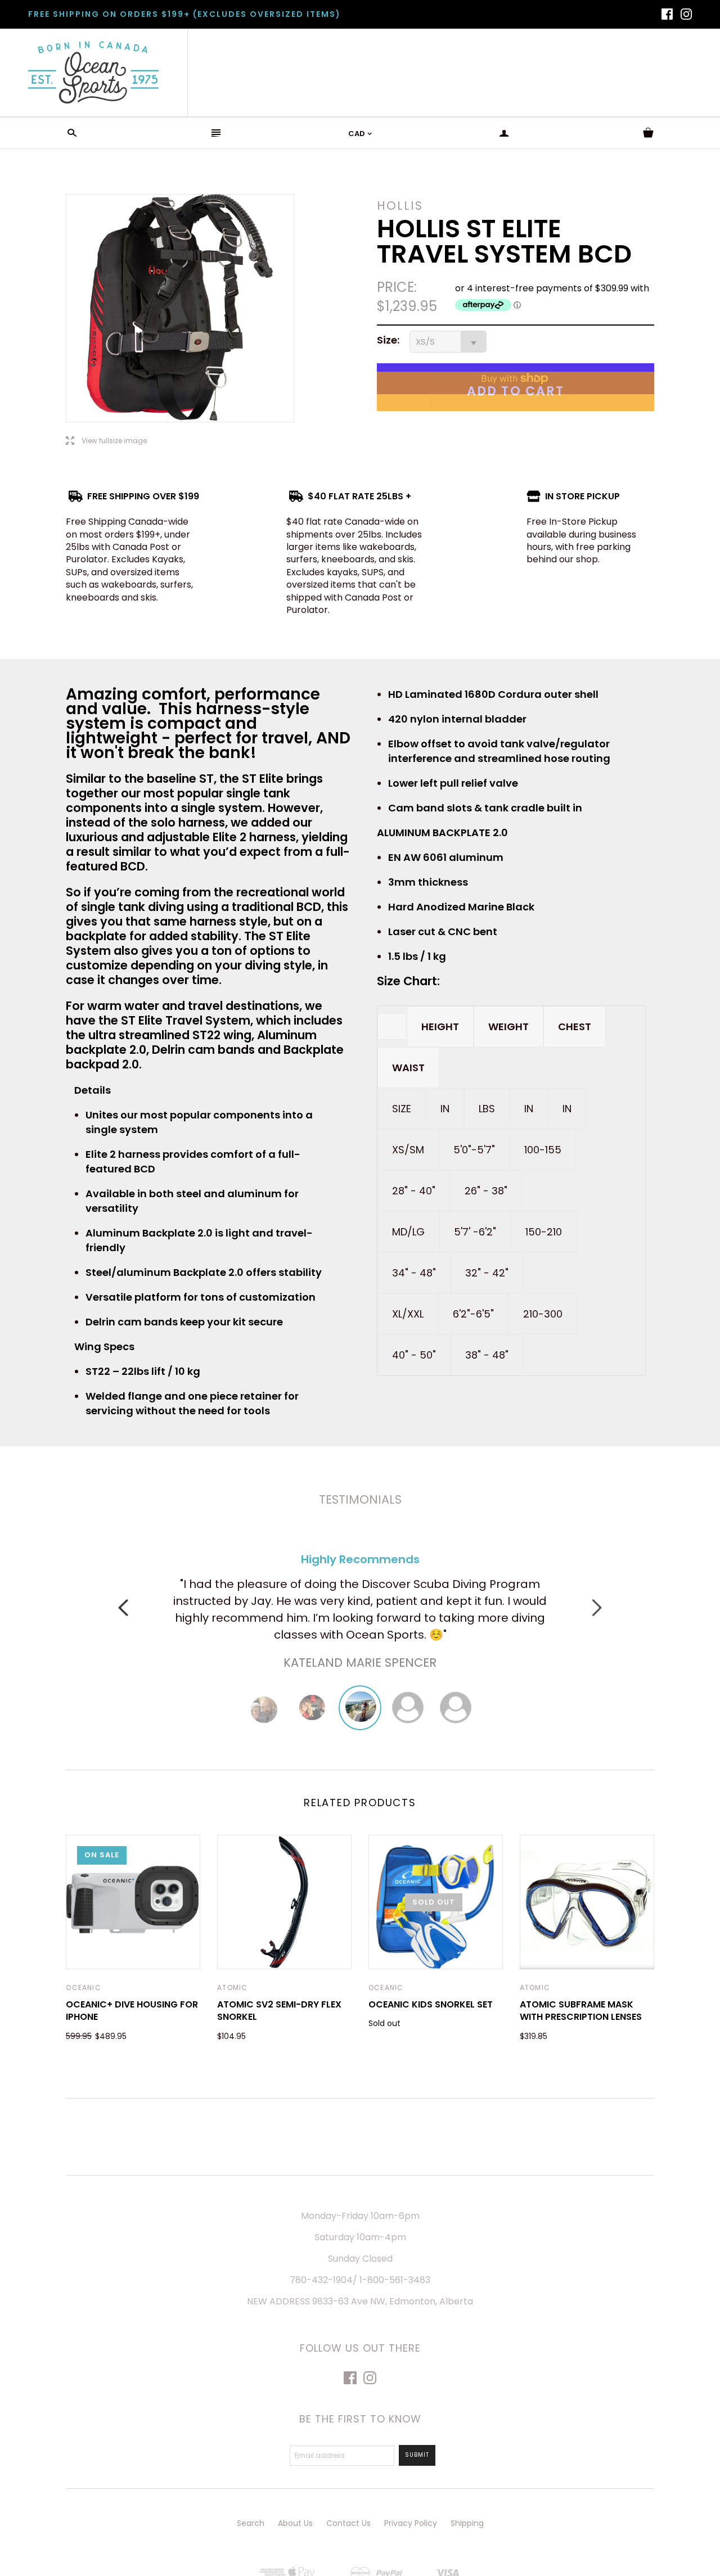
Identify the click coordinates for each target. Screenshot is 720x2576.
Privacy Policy (411, 2523)
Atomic (232, 1988)
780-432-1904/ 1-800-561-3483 (360, 2280)
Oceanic (83, 1988)
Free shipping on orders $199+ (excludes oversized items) (184, 14)
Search (251, 2523)
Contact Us (348, 2523)
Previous (123, 1608)
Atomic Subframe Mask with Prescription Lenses (581, 2011)
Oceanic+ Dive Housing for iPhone (132, 2011)
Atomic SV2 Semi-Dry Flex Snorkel (279, 2011)
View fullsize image (106, 441)
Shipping (467, 2523)
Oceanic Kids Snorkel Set (431, 2004)
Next (597, 1608)
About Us (295, 2523)
